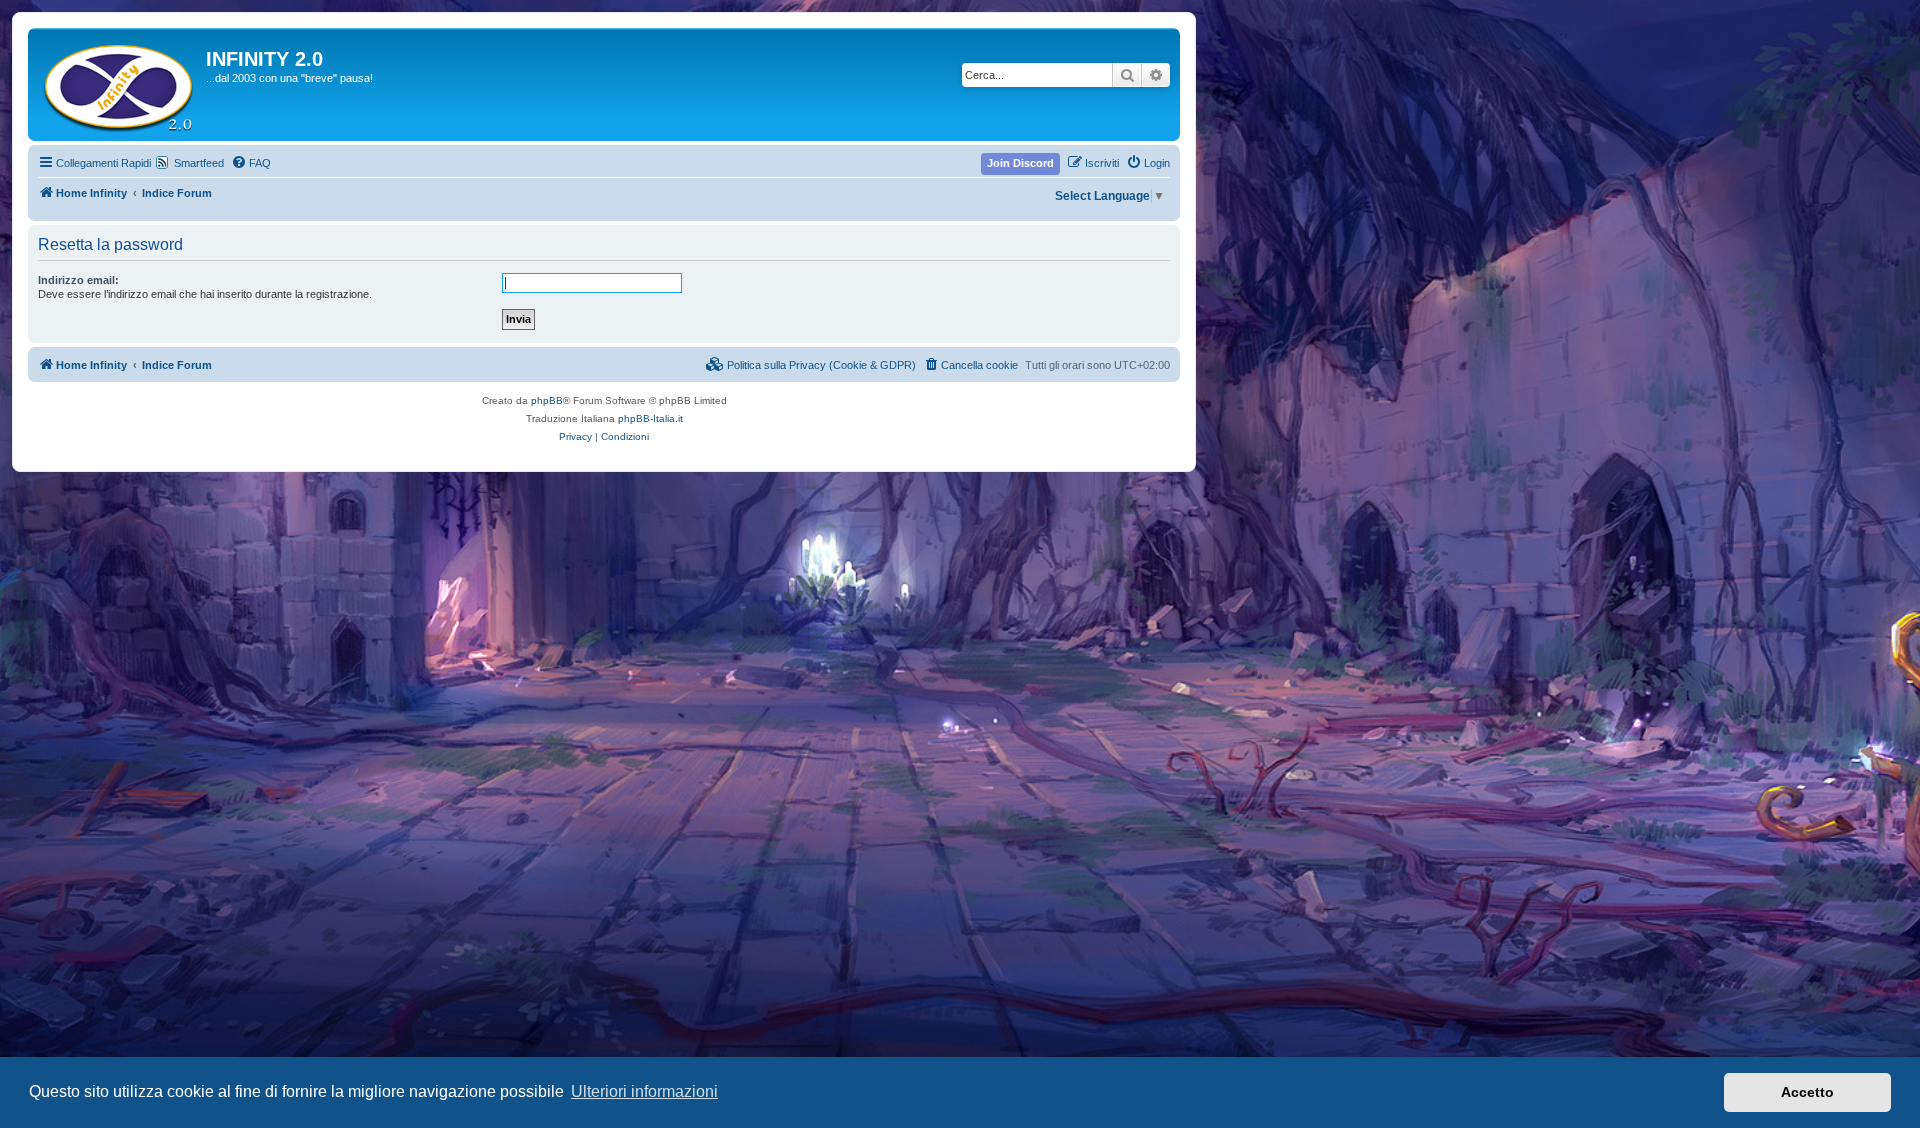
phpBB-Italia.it (650, 418)
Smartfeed (199, 163)
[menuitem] (251, 163)
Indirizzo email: (78, 280)
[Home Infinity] (119, 84)
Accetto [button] (1807, 1092)
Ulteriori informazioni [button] (644, 1091)
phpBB (547, 400)
